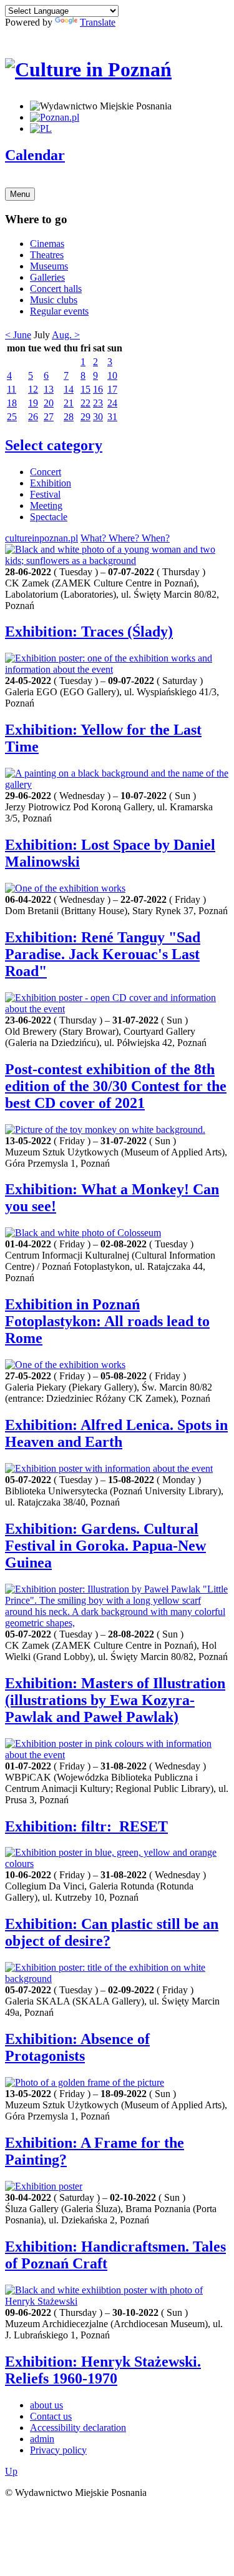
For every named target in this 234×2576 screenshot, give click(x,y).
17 (112, 389)
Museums (49, 266)
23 (98, 403)
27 (49, 417)
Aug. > (66, 335)
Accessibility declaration (78, 2428)
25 (12, 417)
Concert (46, 472)
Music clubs (54, 300)
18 (12, 403)
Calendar (35, 155)
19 (33, 403)
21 (69, 403)
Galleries (47, 277)
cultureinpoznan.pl (41, 538)
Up (11, 2471)
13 (49, 389)
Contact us (51, 2416)
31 (112, 417)
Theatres (47, 255)
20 (49, 403)
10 (112, 375)
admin (42, 2439)
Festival (45, 494)
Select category (54, 445)
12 (33, 389)
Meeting (46, 506)
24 (112, 403)
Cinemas (47, 244)
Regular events (59, 311)
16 (98, 389)
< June (18, 335)
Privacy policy (58, 2450)
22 (85, 403)
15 (85, 389)
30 (98, 417)
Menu (20, 194)
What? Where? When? (125, 538)
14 (69, 389)
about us (46, 2405)
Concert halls (56, 289)
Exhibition (51, 483)
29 (85, 417)
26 (33, 417)
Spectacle (49, 517)
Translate (98, 22)
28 (69, 417)
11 (12, 389)
